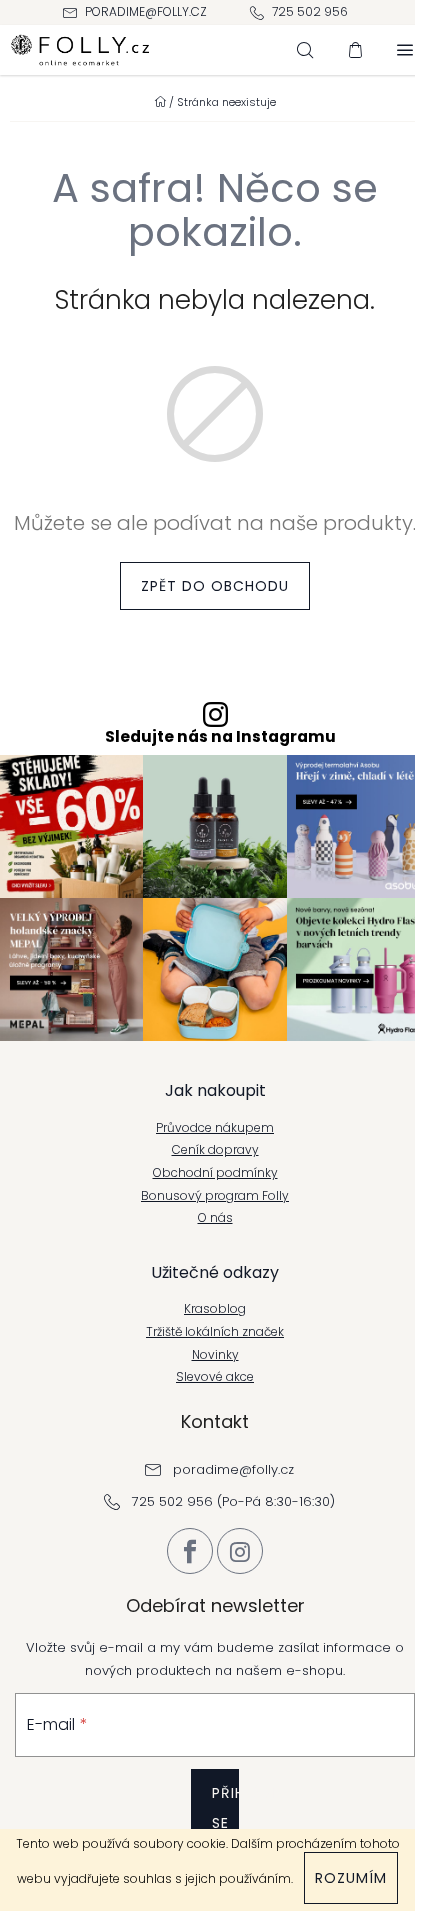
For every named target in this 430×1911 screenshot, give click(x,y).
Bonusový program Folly (215, 1196)
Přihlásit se (225, 1808)
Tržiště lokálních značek (215, 1332)
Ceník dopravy (215, 1150)
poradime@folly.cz (146, 11)
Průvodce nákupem (215, 1128)
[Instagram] (240, 1551)
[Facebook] (190, 1551)
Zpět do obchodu (215, 586)
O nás (215, 1218)
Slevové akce (215, 1377)
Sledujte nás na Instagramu (220, 737)
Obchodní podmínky (215, 1173)
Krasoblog (215, 1309)
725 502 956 (310, 11)
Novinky (215, 1355)
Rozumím (351, 1878)
